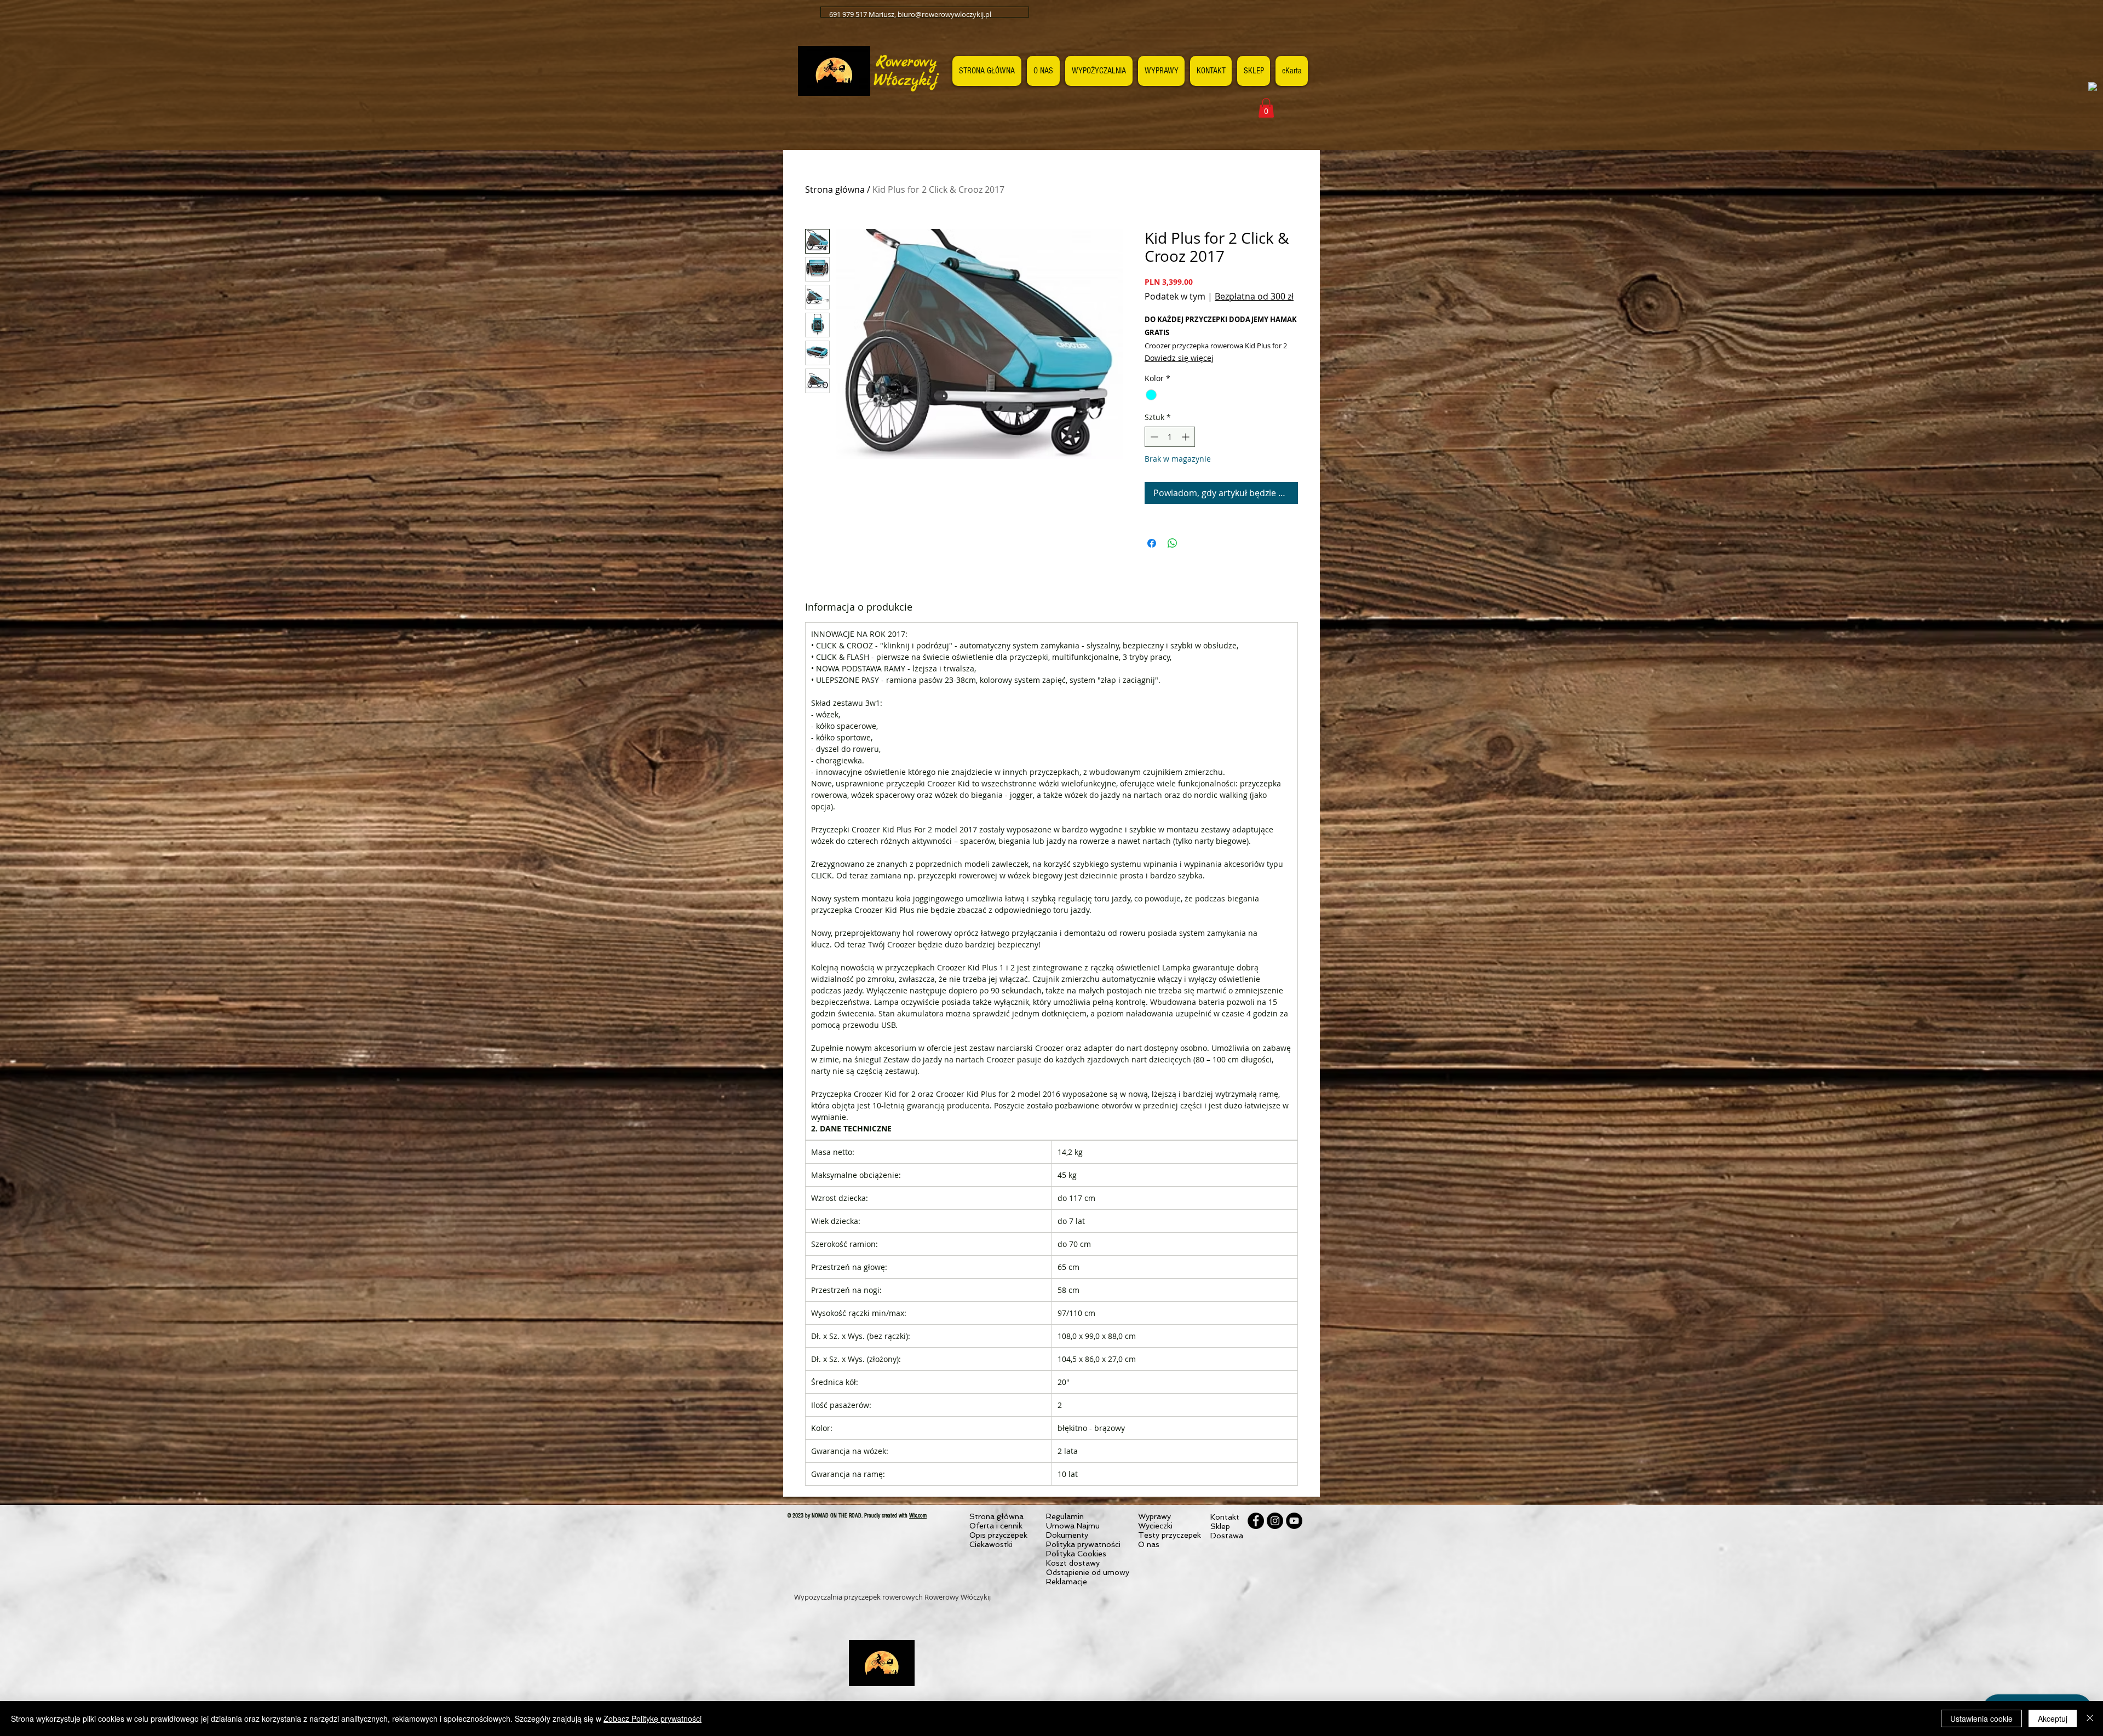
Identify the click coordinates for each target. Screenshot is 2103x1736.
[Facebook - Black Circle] (1256, 1521)
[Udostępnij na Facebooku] (1152, 543)
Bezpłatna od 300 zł (1254, 296)
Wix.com (918, 1516)
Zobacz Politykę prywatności (653, 1718)
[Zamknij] (2090, 1718)
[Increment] (1186, 437)
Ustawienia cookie (1981, 1718)
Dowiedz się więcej (1179, 358)
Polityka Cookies (1076, 1554)
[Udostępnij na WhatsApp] (1173, 543)
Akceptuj (2053, 1718)
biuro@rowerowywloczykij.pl (944, 14)
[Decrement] (1153, 437)
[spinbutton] (1170, 437)
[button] (1266, 108)
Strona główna (835, 189)
